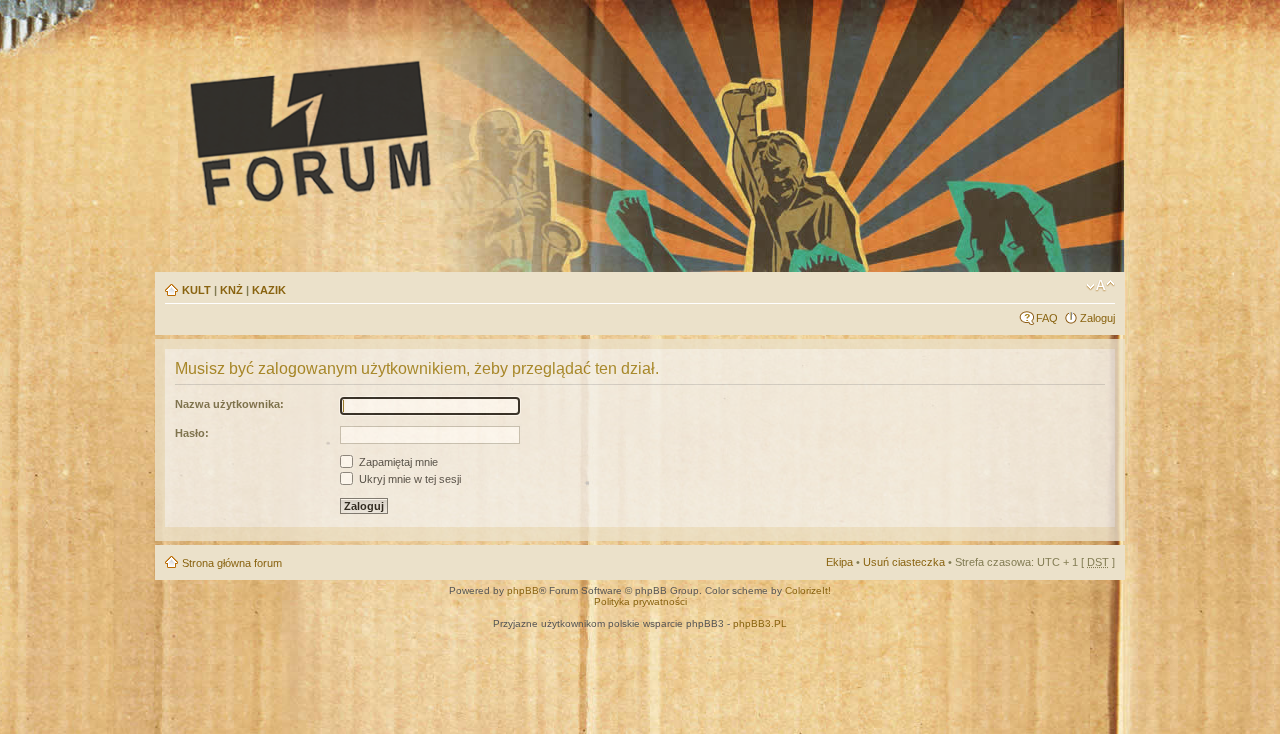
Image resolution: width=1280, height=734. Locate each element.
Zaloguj (1097, 318)
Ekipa (839, 562)
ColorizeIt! (808, 590)
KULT (196, 290)
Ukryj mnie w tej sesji (408, 479)
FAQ (1047, 318)
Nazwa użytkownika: (229, 404)
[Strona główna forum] (496, 132)
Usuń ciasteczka (904, 562)
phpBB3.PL (760, 623)
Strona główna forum (232, 563)
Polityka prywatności (640, 601)
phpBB (523, 590)
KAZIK (269, 290)
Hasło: (192, 433)
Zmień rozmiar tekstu (1100, 286)
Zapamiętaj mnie (397, 462)
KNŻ (231, 290)
